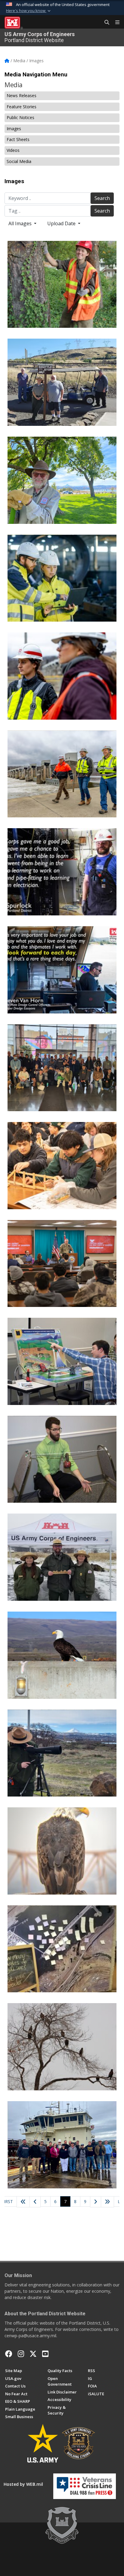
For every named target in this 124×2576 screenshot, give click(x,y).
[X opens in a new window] (33, 2354)
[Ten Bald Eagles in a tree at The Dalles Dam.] (62, 2047)
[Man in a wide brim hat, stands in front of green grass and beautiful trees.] (62, 480)
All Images (21, 223)
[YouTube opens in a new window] (45, 2354)
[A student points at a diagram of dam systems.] (62, 1361)
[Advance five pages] (107, 2202)
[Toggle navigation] (115, 23)
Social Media (19, 161)
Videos (13, 150)
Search (102, 198)
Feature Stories (22, 107)
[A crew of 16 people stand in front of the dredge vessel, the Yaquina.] (62, 2145)
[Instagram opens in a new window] (21, 2354)
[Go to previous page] (35, 2202)
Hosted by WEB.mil (23, 2484)
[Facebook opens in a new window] (9, 2354)
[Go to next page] (96, 2202)
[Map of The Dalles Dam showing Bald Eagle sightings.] (62, 1949)
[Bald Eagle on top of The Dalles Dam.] (62, 1655)
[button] (29, 11)
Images (14, 129)
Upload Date (62, 223)
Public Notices (20, 117)
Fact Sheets (18, 139)
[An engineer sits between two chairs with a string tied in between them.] (62, 1459)
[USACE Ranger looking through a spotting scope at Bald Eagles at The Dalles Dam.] (62, 1753)
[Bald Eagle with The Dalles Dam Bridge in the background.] (62, 1851)
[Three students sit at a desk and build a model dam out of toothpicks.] (62, 1166)
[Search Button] (105, 23)
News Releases (22, 95)
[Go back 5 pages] (23, 2202)
